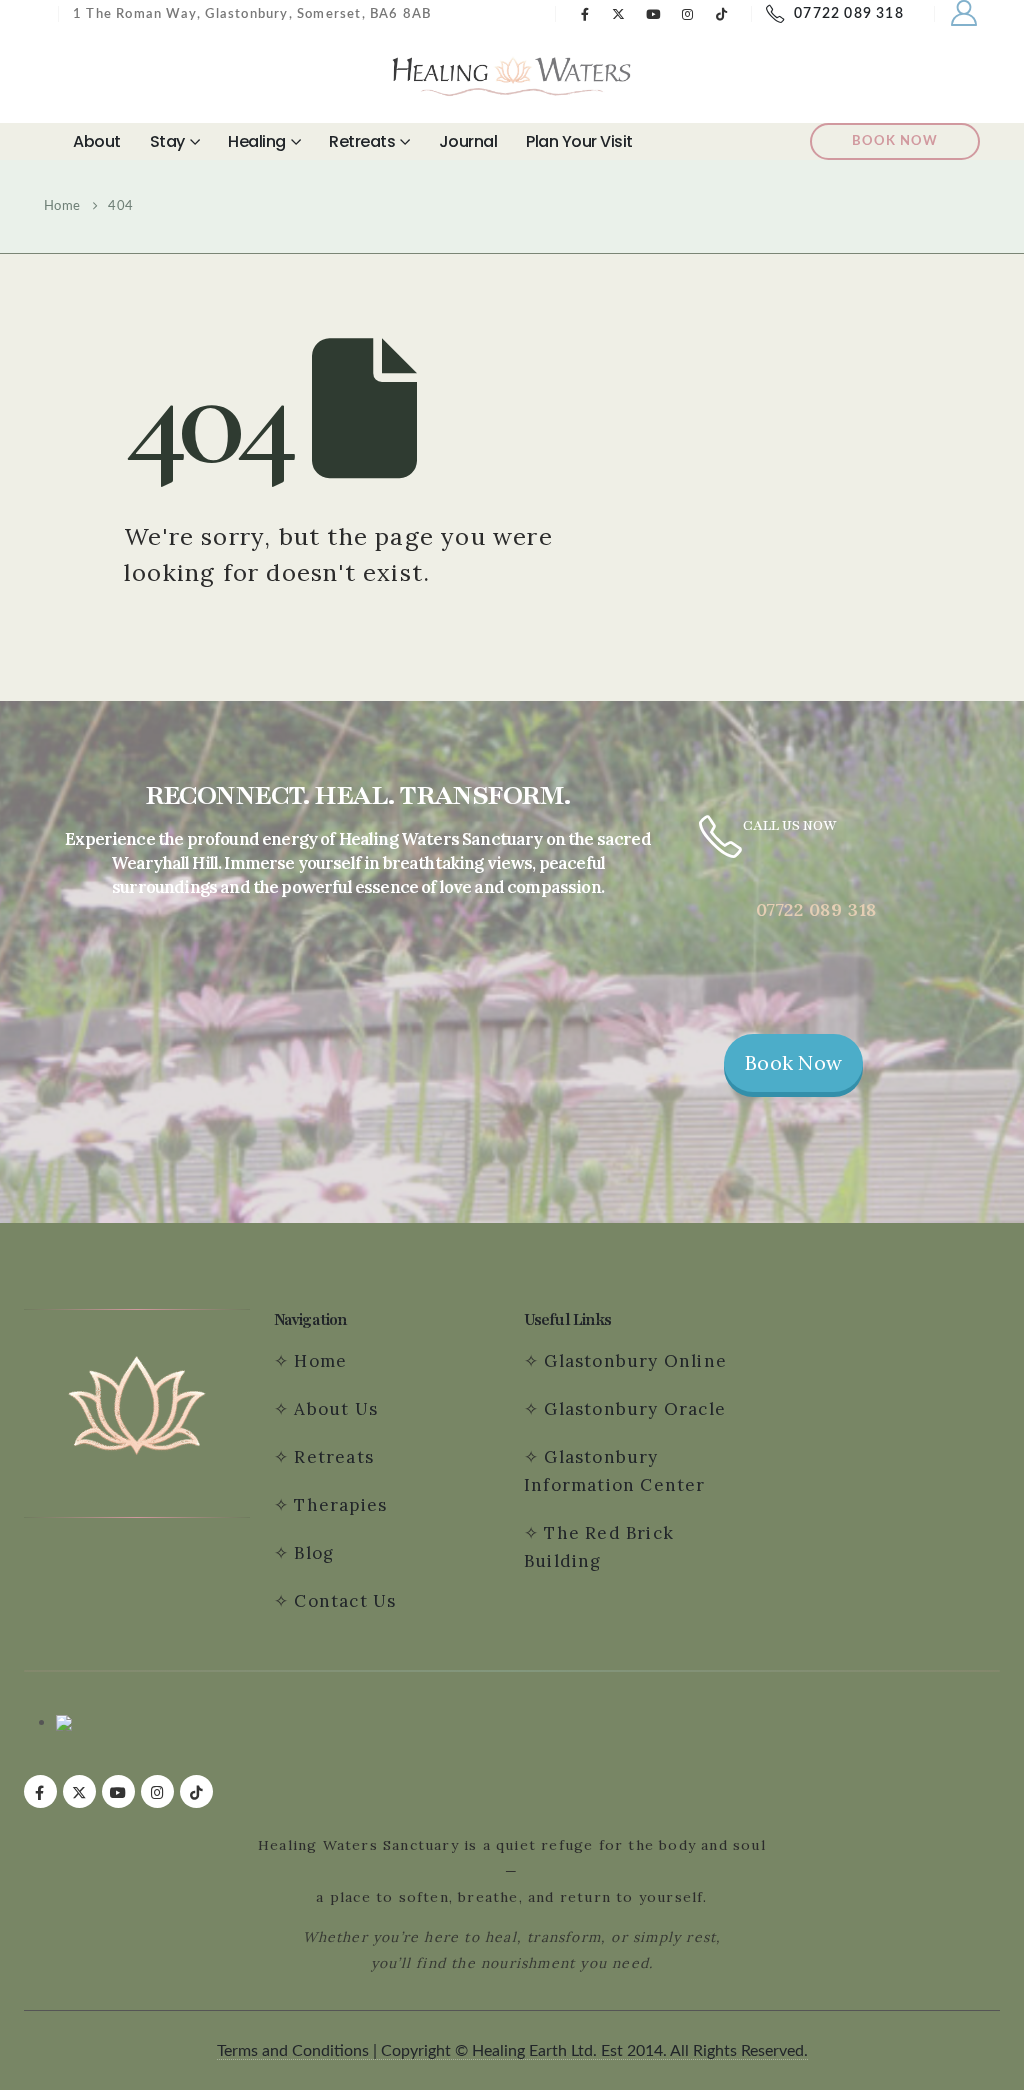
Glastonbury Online (633, 1361)
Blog (314, 1553)
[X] (619, 14)
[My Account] (964, 14)
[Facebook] (585, 14)
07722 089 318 (849, 14)
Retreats (362, 141)
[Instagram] (688, 14)
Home (320, 1361)
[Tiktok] (722, 14)
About (97, 141)
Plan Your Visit (579, 141)
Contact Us (347, 1601)
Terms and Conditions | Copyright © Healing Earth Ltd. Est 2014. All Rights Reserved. (512, 2051)
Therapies (340, 1505)
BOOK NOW (895, 141)
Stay (167, 141)
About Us (336, 1409)
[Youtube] (654, 14)
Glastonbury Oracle (635, 1409)
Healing (257, 141)
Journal (468, 141)
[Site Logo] (512, 75)
